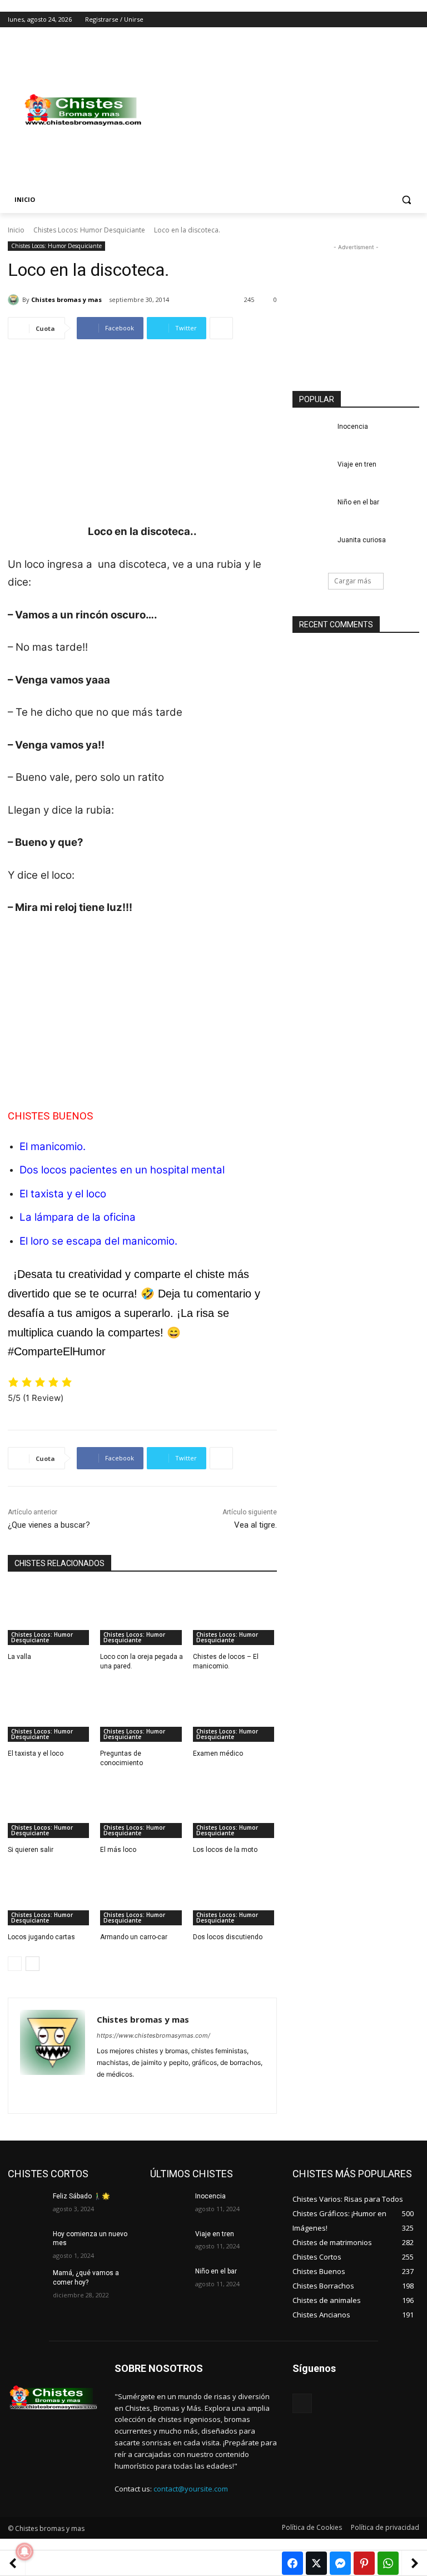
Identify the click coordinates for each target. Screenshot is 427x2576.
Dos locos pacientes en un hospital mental (122, 1170)
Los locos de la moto (225, 1850)
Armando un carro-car (134, 1937)
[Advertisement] (289, 110)
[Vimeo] (397, 20)
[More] (221, 328)
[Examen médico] (235, 1712)
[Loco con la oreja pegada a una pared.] (142, 1616)
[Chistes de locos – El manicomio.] (235, 1616)
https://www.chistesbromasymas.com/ (153, 2035)
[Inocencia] (311, 435)
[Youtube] (413, 20)
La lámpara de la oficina (78, 1217)
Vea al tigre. (255, 1525)
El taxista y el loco (63, 1194)
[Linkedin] (120, 2092)
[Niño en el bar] (311, 511)
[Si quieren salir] (50, 1809)
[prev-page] (15, 1964)
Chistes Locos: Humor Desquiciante (89, 230)
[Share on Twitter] (316, 2563)
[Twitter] (382, 20)
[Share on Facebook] (292, 2563)
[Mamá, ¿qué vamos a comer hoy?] (27, 2282)
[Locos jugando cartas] (50, 1896)
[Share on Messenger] (340, 2563)
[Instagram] (367, 20)
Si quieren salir (31, 1850)
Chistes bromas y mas (66, 299)
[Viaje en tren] (311, 473)
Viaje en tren (357, 464)
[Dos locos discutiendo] (235, 1896)
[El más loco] (142, 1809)
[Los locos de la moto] (235, 1809)
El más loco (118, 1850)
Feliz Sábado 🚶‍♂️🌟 (81, 2196)
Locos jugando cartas (41, 1937)
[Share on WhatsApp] (388, 2563)
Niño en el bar (358, 502)
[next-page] (33, 1964)
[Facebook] (351, 20)
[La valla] (50, 1616)
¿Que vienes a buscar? (49, 1525)
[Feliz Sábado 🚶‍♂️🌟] (27, 2205)
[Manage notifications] (24, 2552)
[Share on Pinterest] (364, 2563)
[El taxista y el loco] (50, 1712)
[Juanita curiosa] (311, 549)
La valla (19, 1657)
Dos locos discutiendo (228, 1937)
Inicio (16, 230)
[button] (406, 200)
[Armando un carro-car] (142, 1896)
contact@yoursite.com (191, 2489)
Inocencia (353, 427)
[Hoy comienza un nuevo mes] (27, 2243)
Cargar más (352, 581)
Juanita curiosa (362, 540)
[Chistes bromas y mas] (15, 300)
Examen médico (218, 1753)
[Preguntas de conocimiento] (142, 1712)
